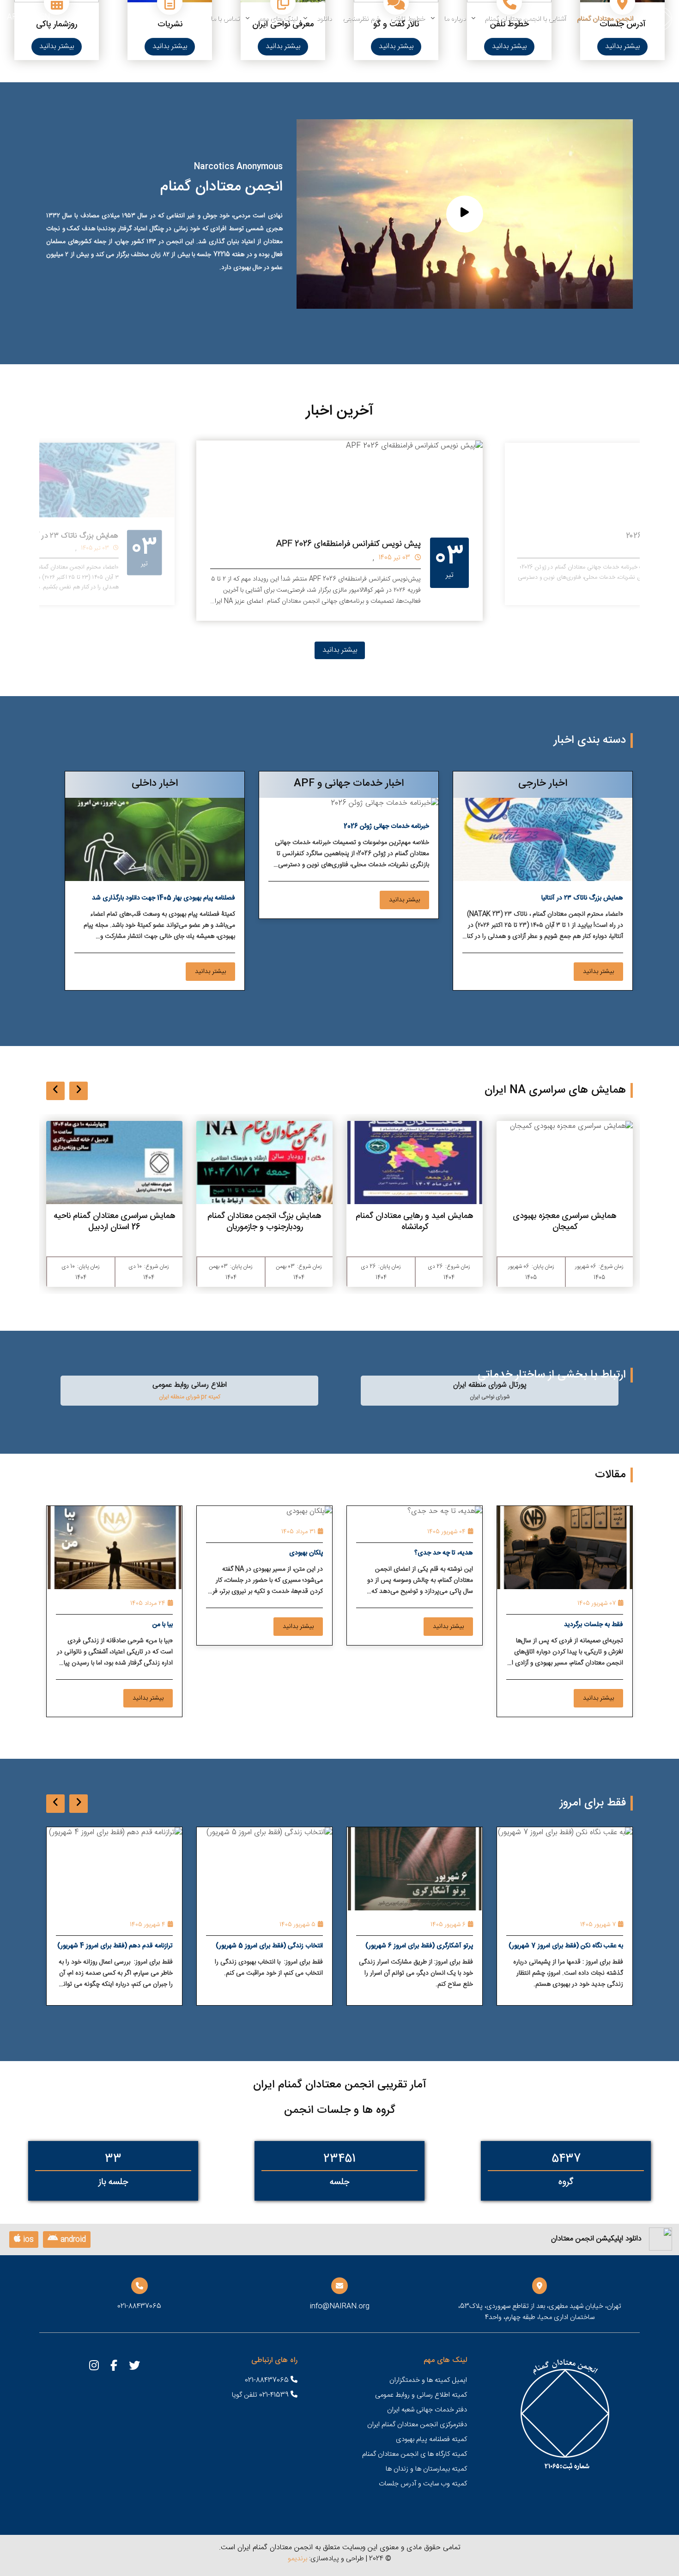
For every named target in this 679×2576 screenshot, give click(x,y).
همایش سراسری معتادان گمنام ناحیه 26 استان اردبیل (265, 1222)
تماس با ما (225, 19)
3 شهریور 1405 (147, 1925)
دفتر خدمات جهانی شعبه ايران (427, 2410)
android (72, 2240)
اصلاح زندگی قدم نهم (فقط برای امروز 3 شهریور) (120, 1947)
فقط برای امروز (593, 1803)
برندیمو (297, 2559)
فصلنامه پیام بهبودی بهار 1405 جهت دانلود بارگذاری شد (164, 898)
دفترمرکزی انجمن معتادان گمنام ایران (417, 2425)
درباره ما (455, 19)
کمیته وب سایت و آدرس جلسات (423, 2484)
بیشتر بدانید (622, 46)
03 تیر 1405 (614, 549)
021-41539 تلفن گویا (261, 2395)
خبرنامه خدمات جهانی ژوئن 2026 (386, 826)
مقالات (610, 1475)
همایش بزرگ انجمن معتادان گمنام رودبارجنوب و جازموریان (415, 1222)
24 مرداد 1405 (148, 1603)
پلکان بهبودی (306, 1553)
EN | (43, 17)
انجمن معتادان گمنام (605, 19)
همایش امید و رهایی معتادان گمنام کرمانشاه (565, 1222)
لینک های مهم (278, 19)
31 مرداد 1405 (298, 1532)
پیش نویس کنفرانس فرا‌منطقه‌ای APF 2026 (572, 536)
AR (12, 17)
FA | (26, 17)
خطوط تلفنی (408, 19)
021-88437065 (268, 2380)
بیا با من (163, 1625)
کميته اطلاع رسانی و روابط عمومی (421, 2395)
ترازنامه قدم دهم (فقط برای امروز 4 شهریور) (265, 1946)
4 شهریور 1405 (298, 1925)
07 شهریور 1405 (597, 1603)
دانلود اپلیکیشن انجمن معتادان (596, 2239)
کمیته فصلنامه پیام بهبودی (431, 2439)
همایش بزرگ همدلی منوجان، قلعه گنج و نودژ (114, 1222)
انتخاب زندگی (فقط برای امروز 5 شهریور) (419, 1946)
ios (27, 2240)
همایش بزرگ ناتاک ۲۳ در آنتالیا (286, 544)
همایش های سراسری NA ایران (555, 1090)
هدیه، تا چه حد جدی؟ (444, 1553)
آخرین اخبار (340, 411)
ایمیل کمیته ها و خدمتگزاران (428, 2380)
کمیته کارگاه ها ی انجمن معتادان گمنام (415, 2454)
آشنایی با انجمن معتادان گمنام (525, 19)
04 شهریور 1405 (446, 1532)
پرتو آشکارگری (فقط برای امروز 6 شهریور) (569, 1946)
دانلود (324, 19)
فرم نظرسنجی (361, 19)
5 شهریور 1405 (448, 1925)
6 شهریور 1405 (598, 1925)
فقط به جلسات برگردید (594, 1625)
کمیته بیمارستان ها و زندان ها (426, 2469)
